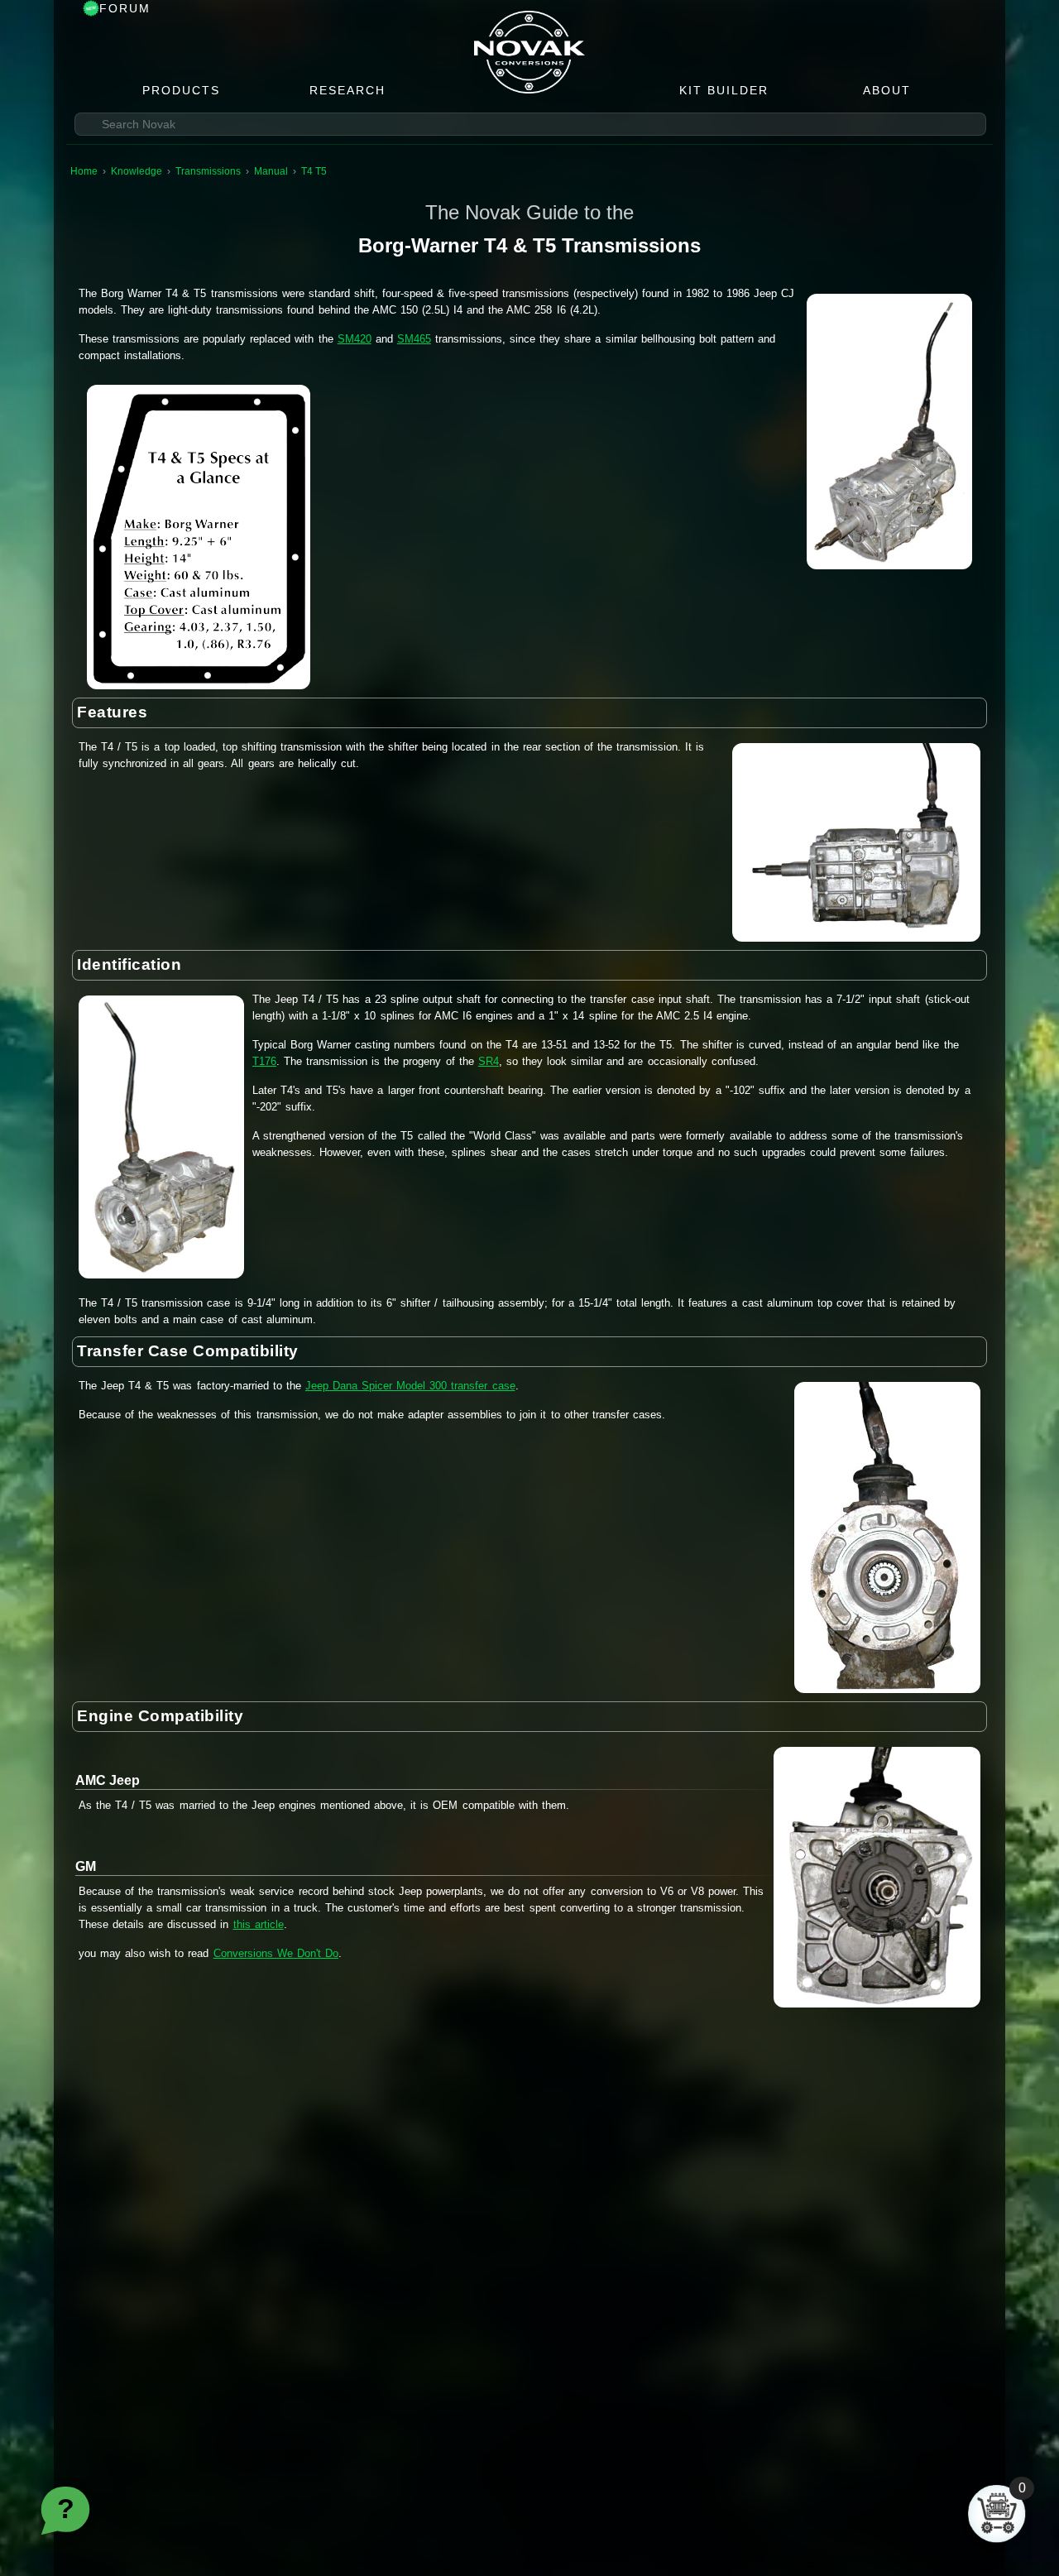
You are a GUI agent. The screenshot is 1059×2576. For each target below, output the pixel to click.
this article (259, 1924)
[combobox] (530, 124)
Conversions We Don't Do (276, 1953)
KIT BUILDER (724, 90)
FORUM (125, 8)
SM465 (414, 339)
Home (84, 171)
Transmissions (208, 171)
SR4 (489, 1061)
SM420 (355, 339)
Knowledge (137, 171)
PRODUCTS (181, 90)
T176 (264, 1061)
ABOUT (887, 90)
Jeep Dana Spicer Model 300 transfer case (410, 1386)
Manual (271, 171)
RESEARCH (347, 90)
